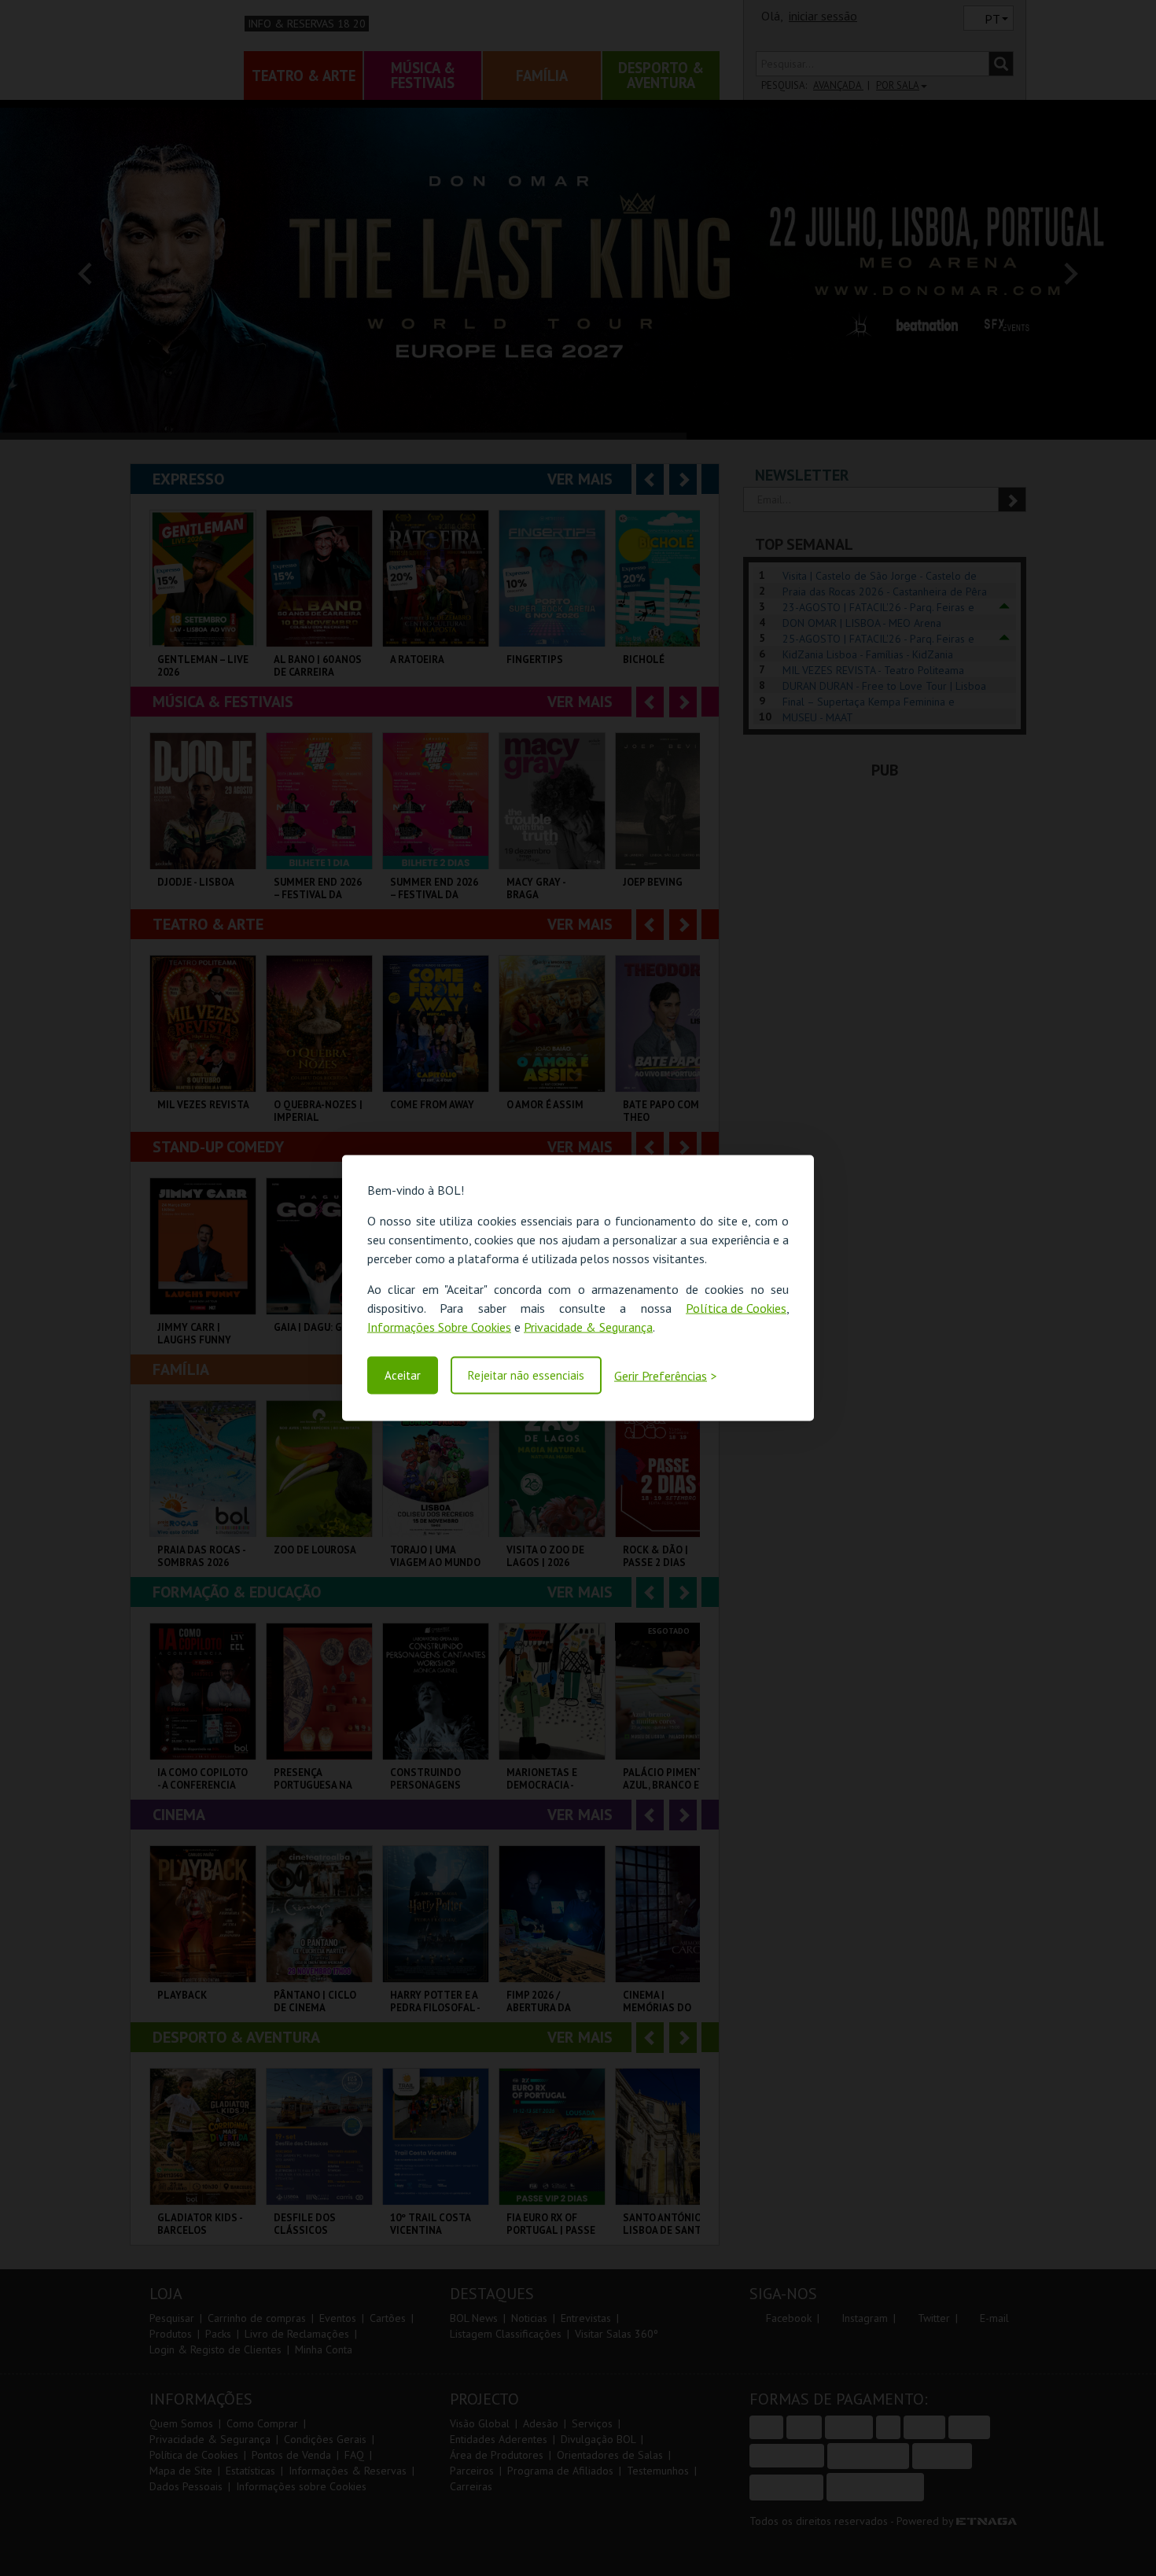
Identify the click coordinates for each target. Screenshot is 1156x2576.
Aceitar (403, 1375)
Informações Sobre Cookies (439, 1326)
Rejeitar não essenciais (526, 1375)
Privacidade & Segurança (588, 1326)
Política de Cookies (736, 1307)
